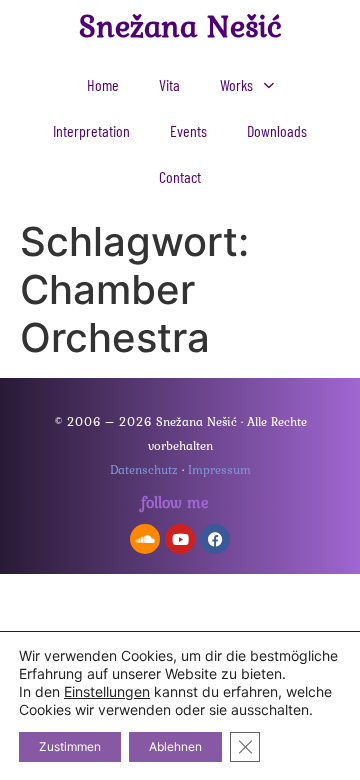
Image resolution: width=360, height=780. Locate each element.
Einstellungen (107, 691)
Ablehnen (175, 746)
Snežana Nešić (180, 25)
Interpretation (91, 130)
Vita (169, 84)
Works (236, 84)
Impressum (219, 469)
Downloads (277, 130)
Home (103, 84)
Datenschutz (144, 469)
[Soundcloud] (145, 539)
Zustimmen (70, 746)
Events (188, 130)
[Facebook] (215, 539)
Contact (180, 176)
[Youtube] (180, 539)
